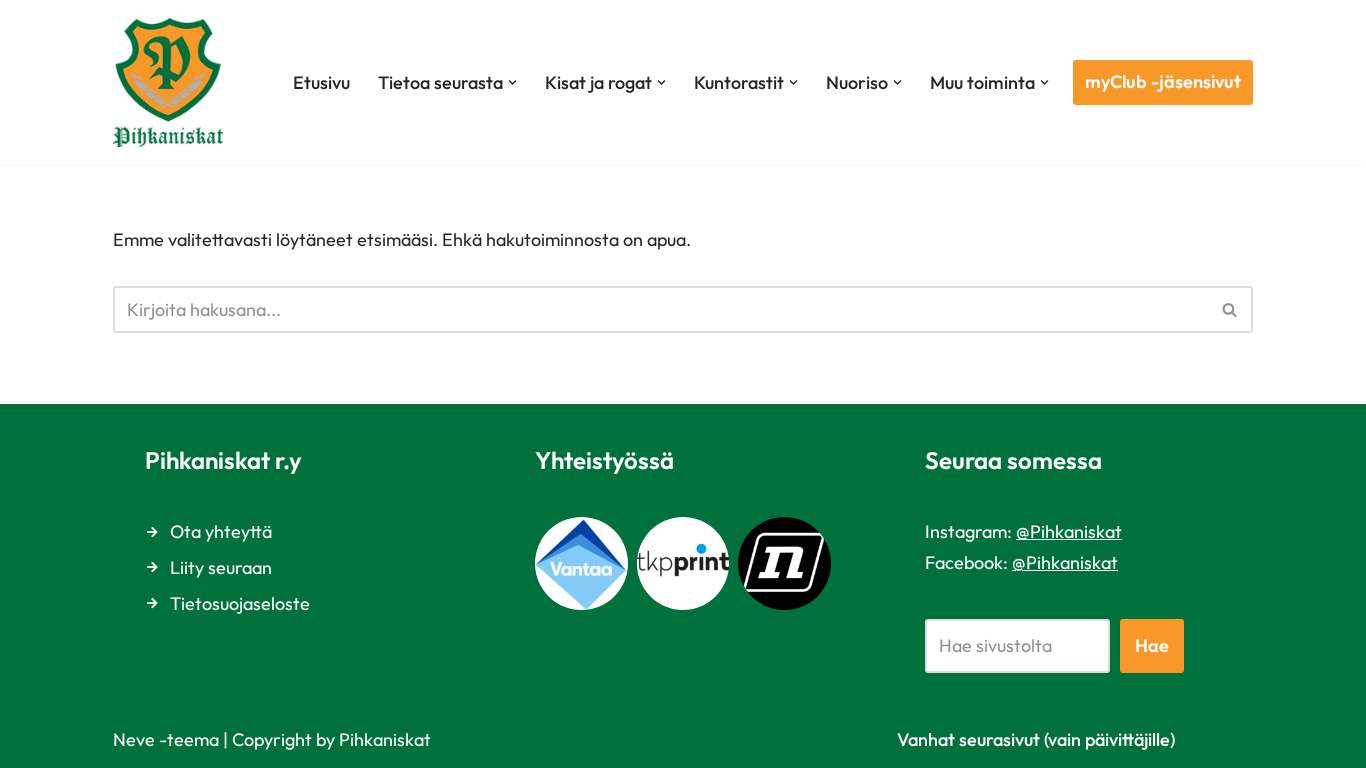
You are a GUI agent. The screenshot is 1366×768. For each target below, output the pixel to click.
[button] (512, 82)
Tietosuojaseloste (240, 603)
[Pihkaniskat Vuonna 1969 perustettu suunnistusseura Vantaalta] (173, 82)
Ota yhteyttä (221, 531)
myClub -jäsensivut (1163, 81)
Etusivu (321, 82)
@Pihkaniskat (1069, 531)
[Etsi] (1230, 309)
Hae (1152, 645)
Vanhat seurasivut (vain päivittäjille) (1036, 739)
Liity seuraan (221, 567)
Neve (134, 739)
